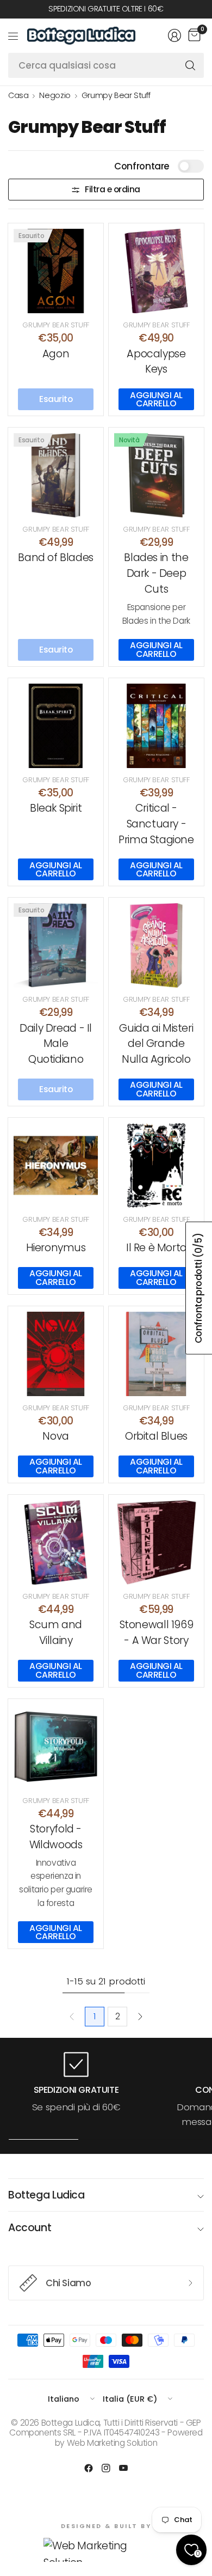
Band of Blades (56, 558)
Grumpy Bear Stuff (116, 95)
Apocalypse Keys (156, 362)
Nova (55, 1436)
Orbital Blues (156, 1436)
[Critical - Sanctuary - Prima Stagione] (156, 726)
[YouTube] (123, 2468)
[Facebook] (89, 2468)
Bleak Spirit (56, 808)
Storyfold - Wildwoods (56, 1837)
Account (30, 2228)
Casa (18, 95)
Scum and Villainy (56, 1633)
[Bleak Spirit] (56, 726)
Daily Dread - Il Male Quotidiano (56, 1044)
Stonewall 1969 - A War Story (157, 1633)
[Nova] (56, 1354)
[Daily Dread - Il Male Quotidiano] (56, 945)
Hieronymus (56, 1248)
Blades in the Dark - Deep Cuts (156, 573)
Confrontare (142, 166)
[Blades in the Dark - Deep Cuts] (156, 475)
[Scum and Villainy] (56, 1542)
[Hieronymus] (56, 1165)
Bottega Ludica (46, 2195)
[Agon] (56, 271)
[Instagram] (106, 2468)
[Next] (140, 2017)
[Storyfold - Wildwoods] (56, 1747)
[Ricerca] (190, 65)
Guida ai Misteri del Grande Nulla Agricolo (156, 1044)
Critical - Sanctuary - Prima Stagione (156, 824)
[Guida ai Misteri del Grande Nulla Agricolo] (156, 945)
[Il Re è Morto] (156, 1165)
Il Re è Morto (156, 1248)
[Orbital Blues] (156, 1354)
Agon (56, 354)
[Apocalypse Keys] (156, 271)
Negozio (55, 95)
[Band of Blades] (56, 475)
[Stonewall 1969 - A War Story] (156, 1542)
